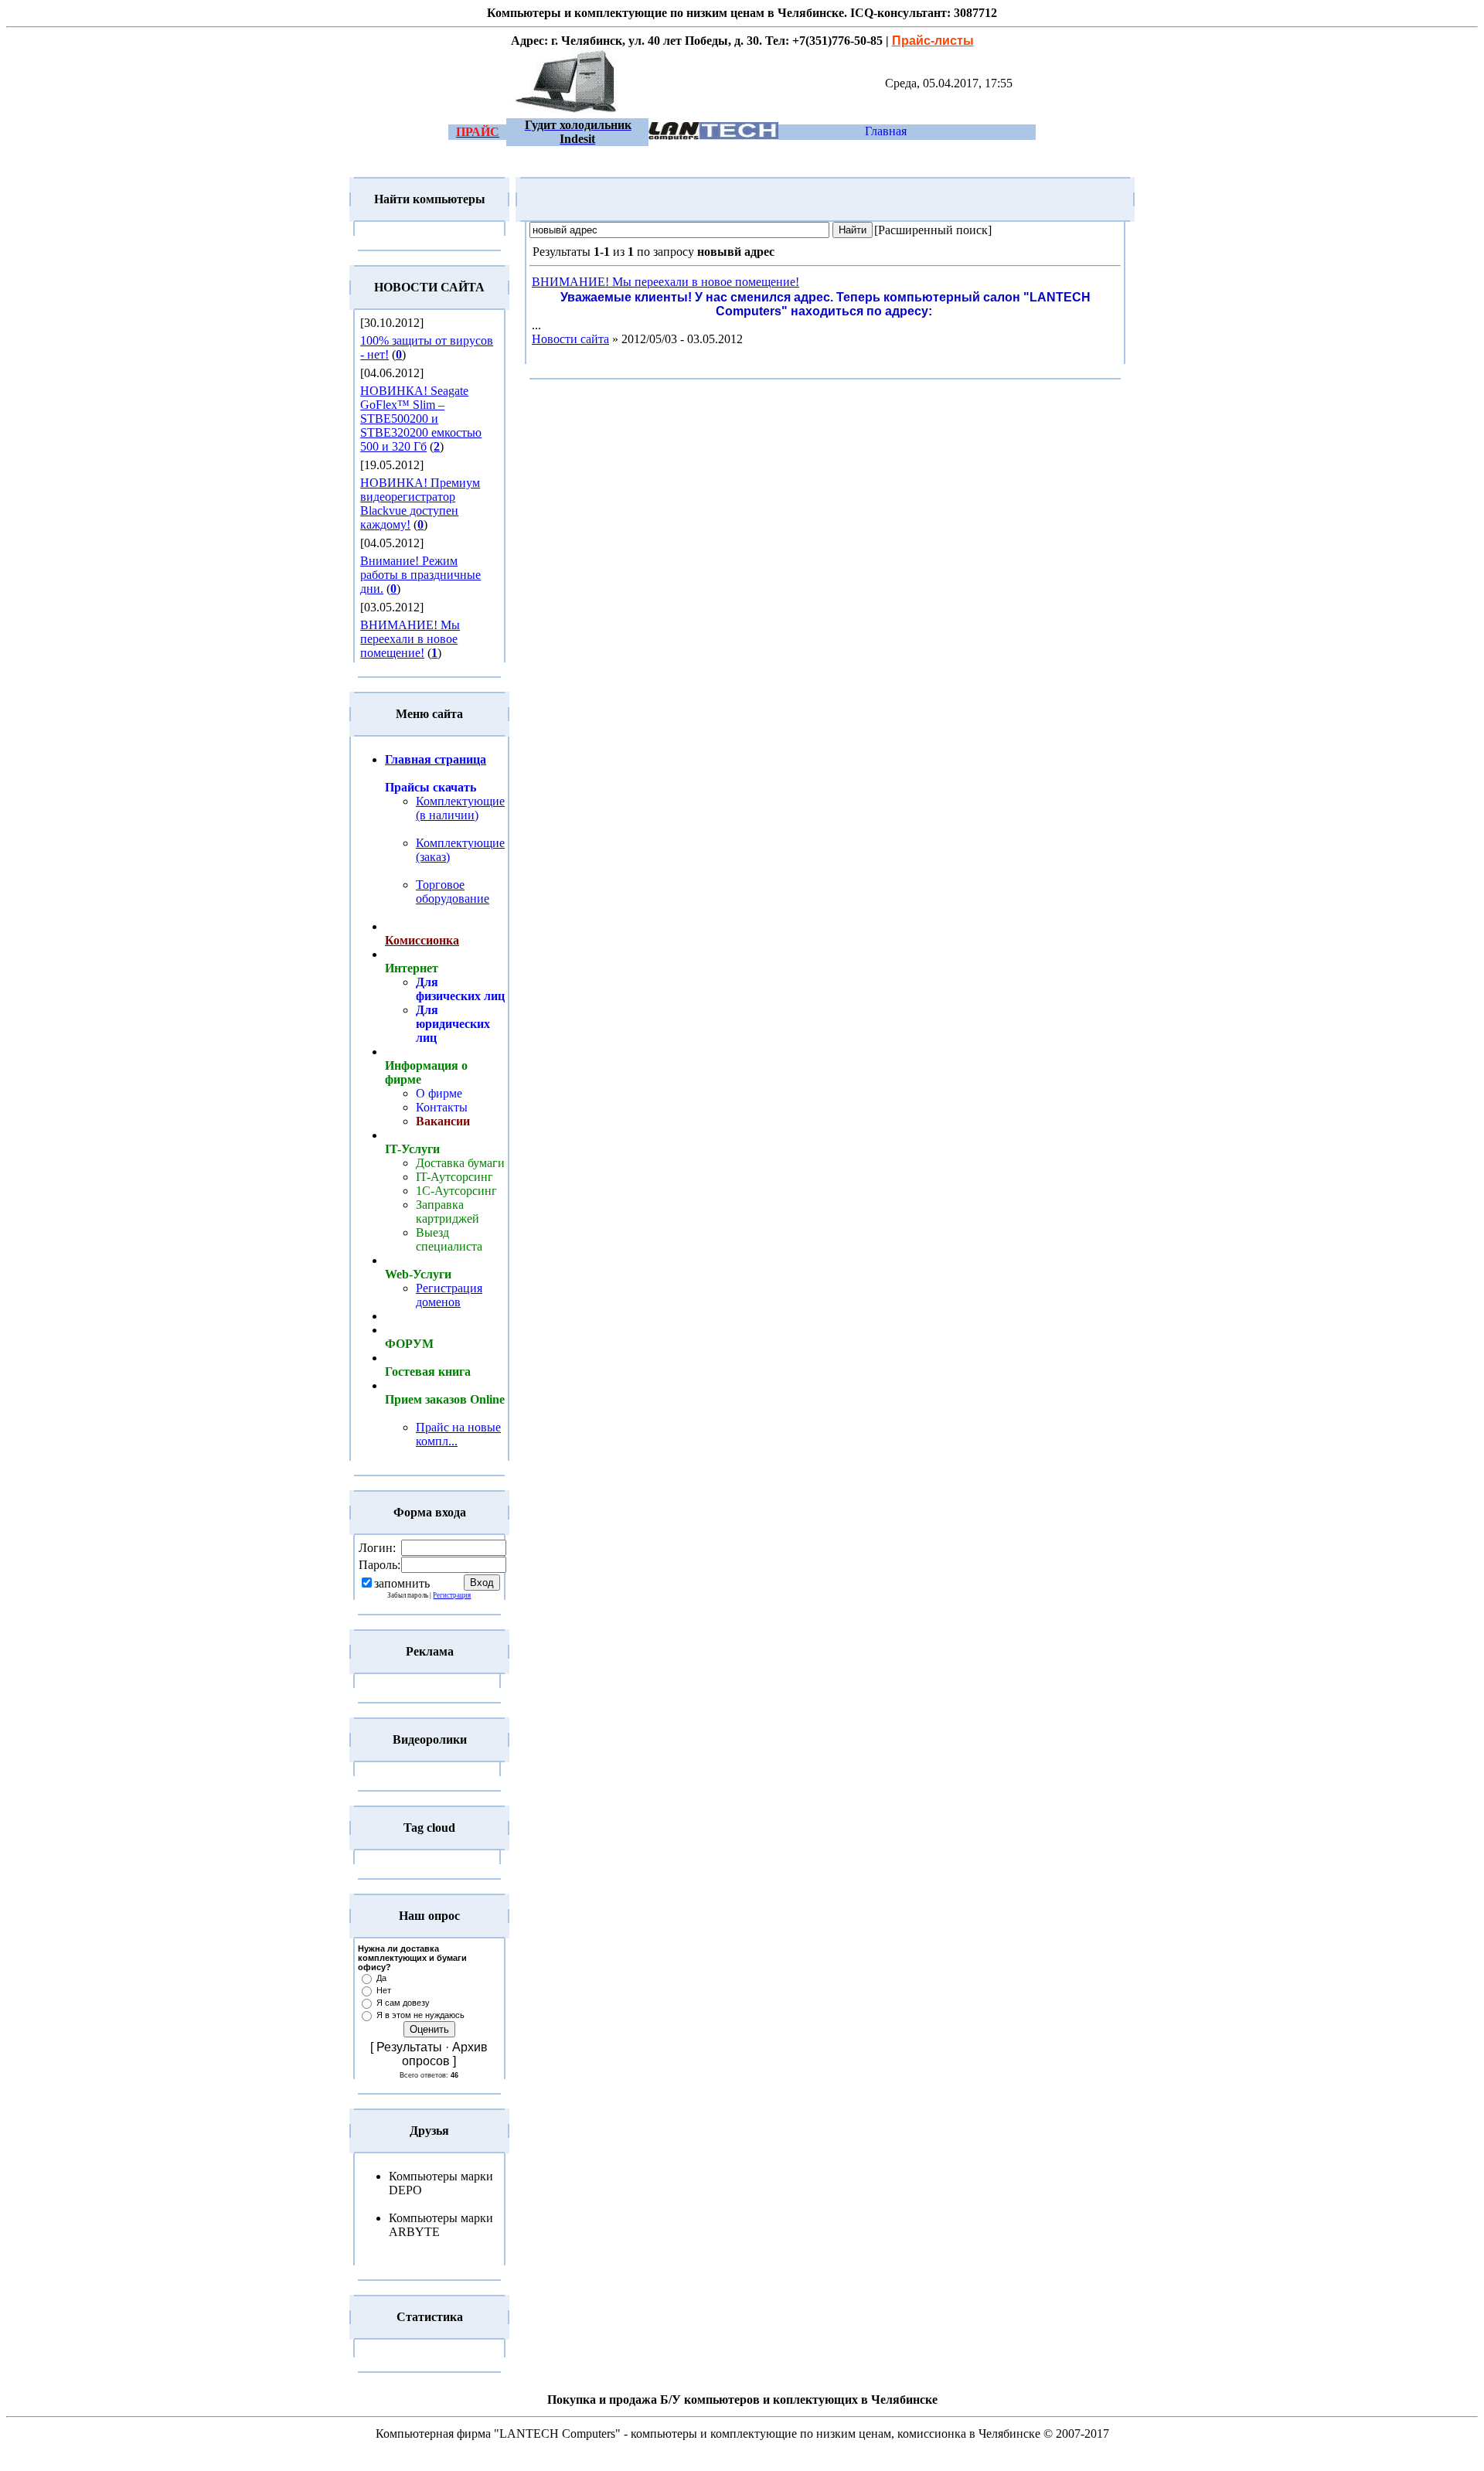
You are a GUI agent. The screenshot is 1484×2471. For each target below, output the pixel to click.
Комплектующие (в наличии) (460, 808)
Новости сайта (570, 339)
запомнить (402, 1583)
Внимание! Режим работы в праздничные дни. (420, 575)
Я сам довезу (403, 2003)
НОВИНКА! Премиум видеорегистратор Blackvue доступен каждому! (420, 504)
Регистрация (452, 1595)
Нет (384, 1990)
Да (381, 1978)
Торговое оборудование (453, 892)
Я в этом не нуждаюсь (420, 2015)
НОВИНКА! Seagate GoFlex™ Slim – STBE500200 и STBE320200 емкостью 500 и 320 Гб (421, 419)
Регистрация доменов (449, 1295)
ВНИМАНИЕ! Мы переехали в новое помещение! (410, 639)
